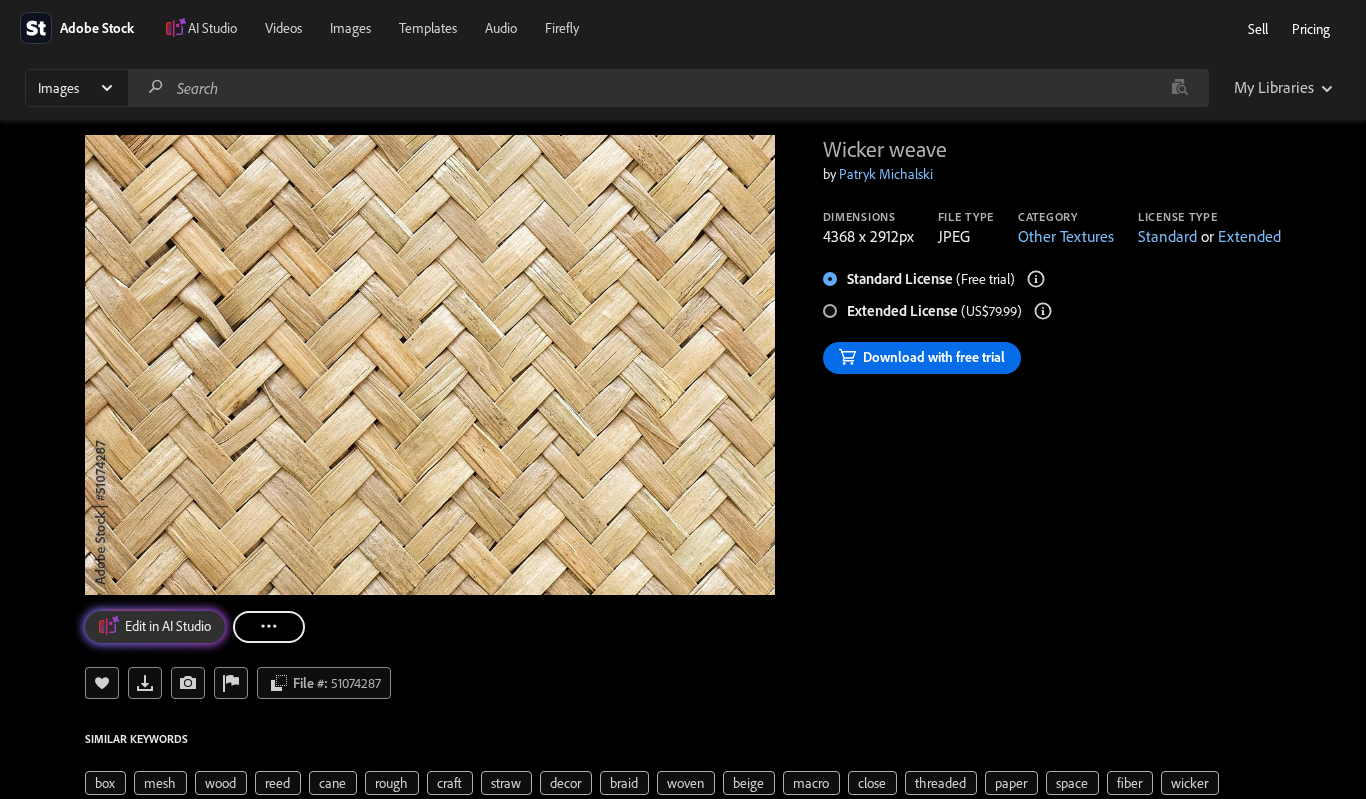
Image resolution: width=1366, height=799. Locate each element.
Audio (501, 28)
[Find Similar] (188, 683)
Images (350, 28)
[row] (105, 783)
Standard (1167, 236)
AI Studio (212, 28)
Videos (283, 28)
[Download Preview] (145, 683)
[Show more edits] (269, 627)
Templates (428, 28)
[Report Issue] (231, 683)
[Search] (156, 87)
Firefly (562, 28)
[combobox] (668, 88)
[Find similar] (1179, 88)
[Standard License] (1036, 279)
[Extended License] (1043, 311)
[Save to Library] (102, 683)
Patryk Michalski (886, 174)
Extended (1249, 236)
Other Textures (1066, 236)
